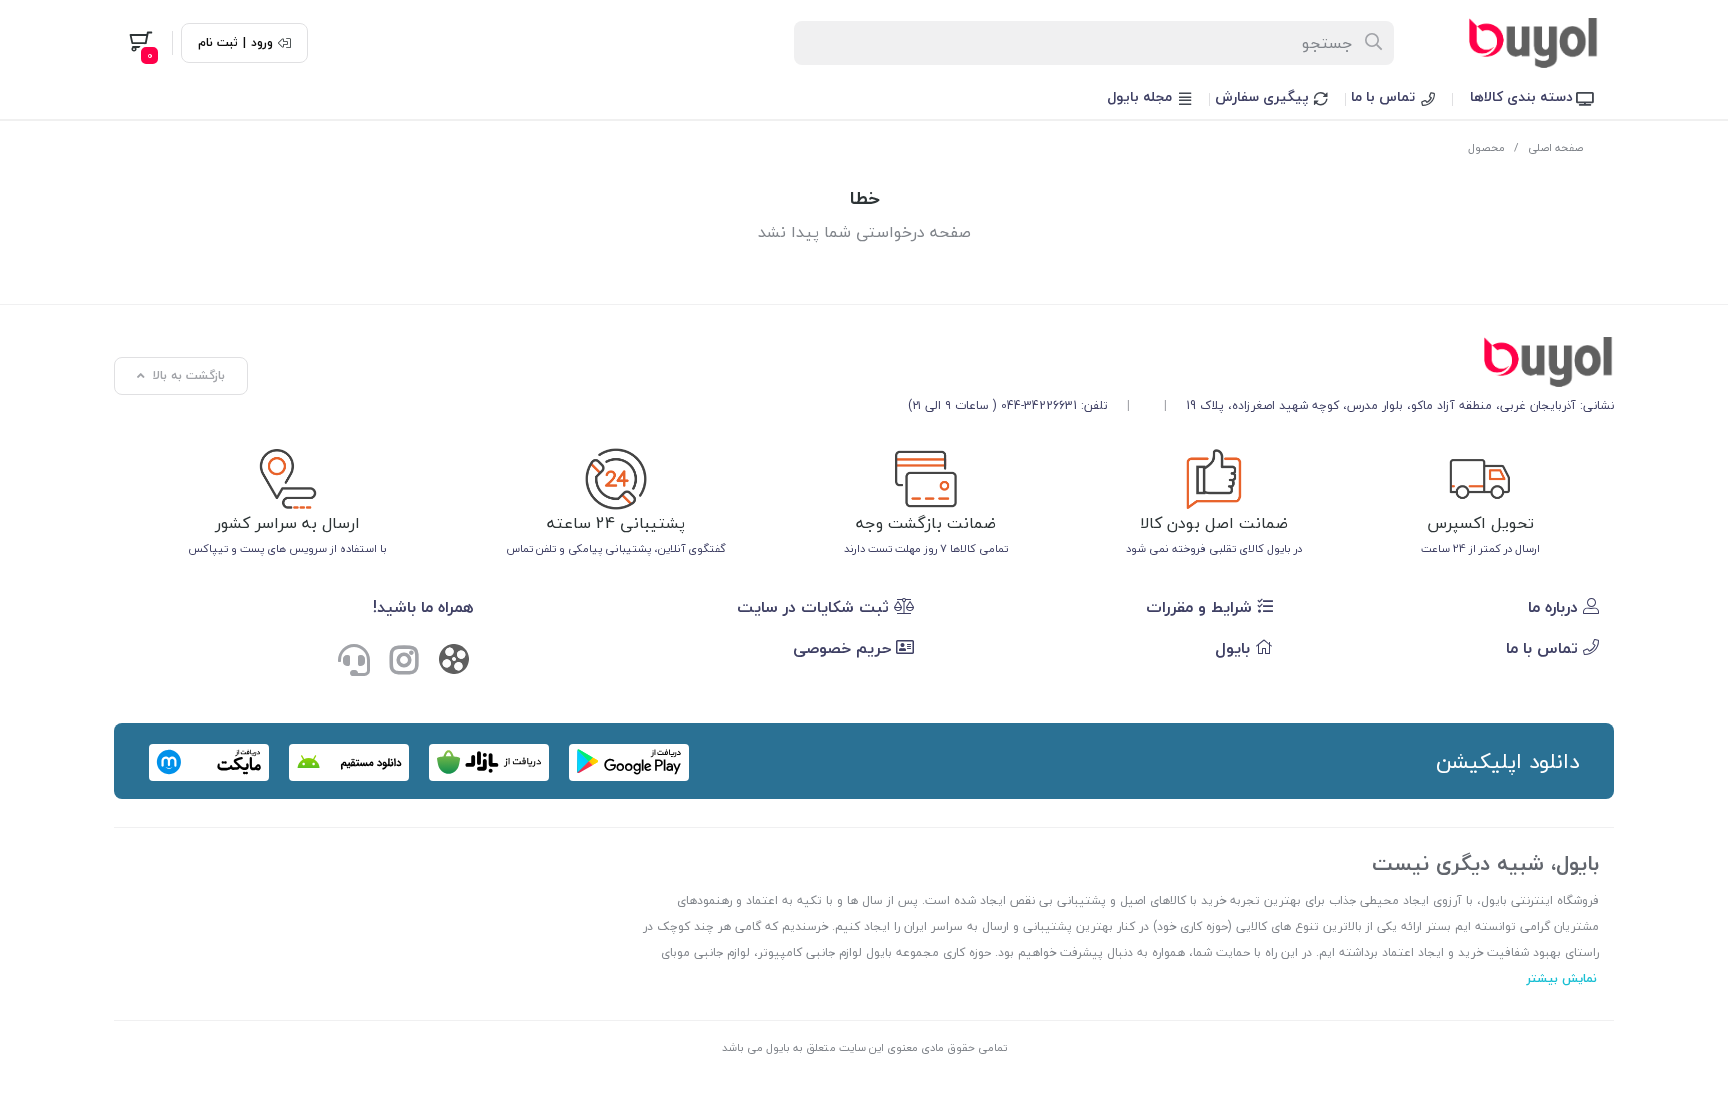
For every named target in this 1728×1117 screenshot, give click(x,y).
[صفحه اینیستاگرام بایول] (404, 662)
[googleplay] (629, 762)
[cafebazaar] (489, 762)
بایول (1235, 648)
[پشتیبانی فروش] (354, 662)
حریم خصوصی (844, 648)
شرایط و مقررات (1201, 607)
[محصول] (1261, 362)
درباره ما (1555, 607)
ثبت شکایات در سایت (815, 607)
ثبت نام (218, 43)
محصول (1486, 147)
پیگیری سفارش (1264, 96)
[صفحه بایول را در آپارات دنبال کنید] (454, 663)
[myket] (209, 762)
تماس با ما (1385, 96)
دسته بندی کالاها (1523, 96)
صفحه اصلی (1555, 147)
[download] (349, 762)
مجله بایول (1141, 96)
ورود (262, 43)
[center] (1374, 43)
